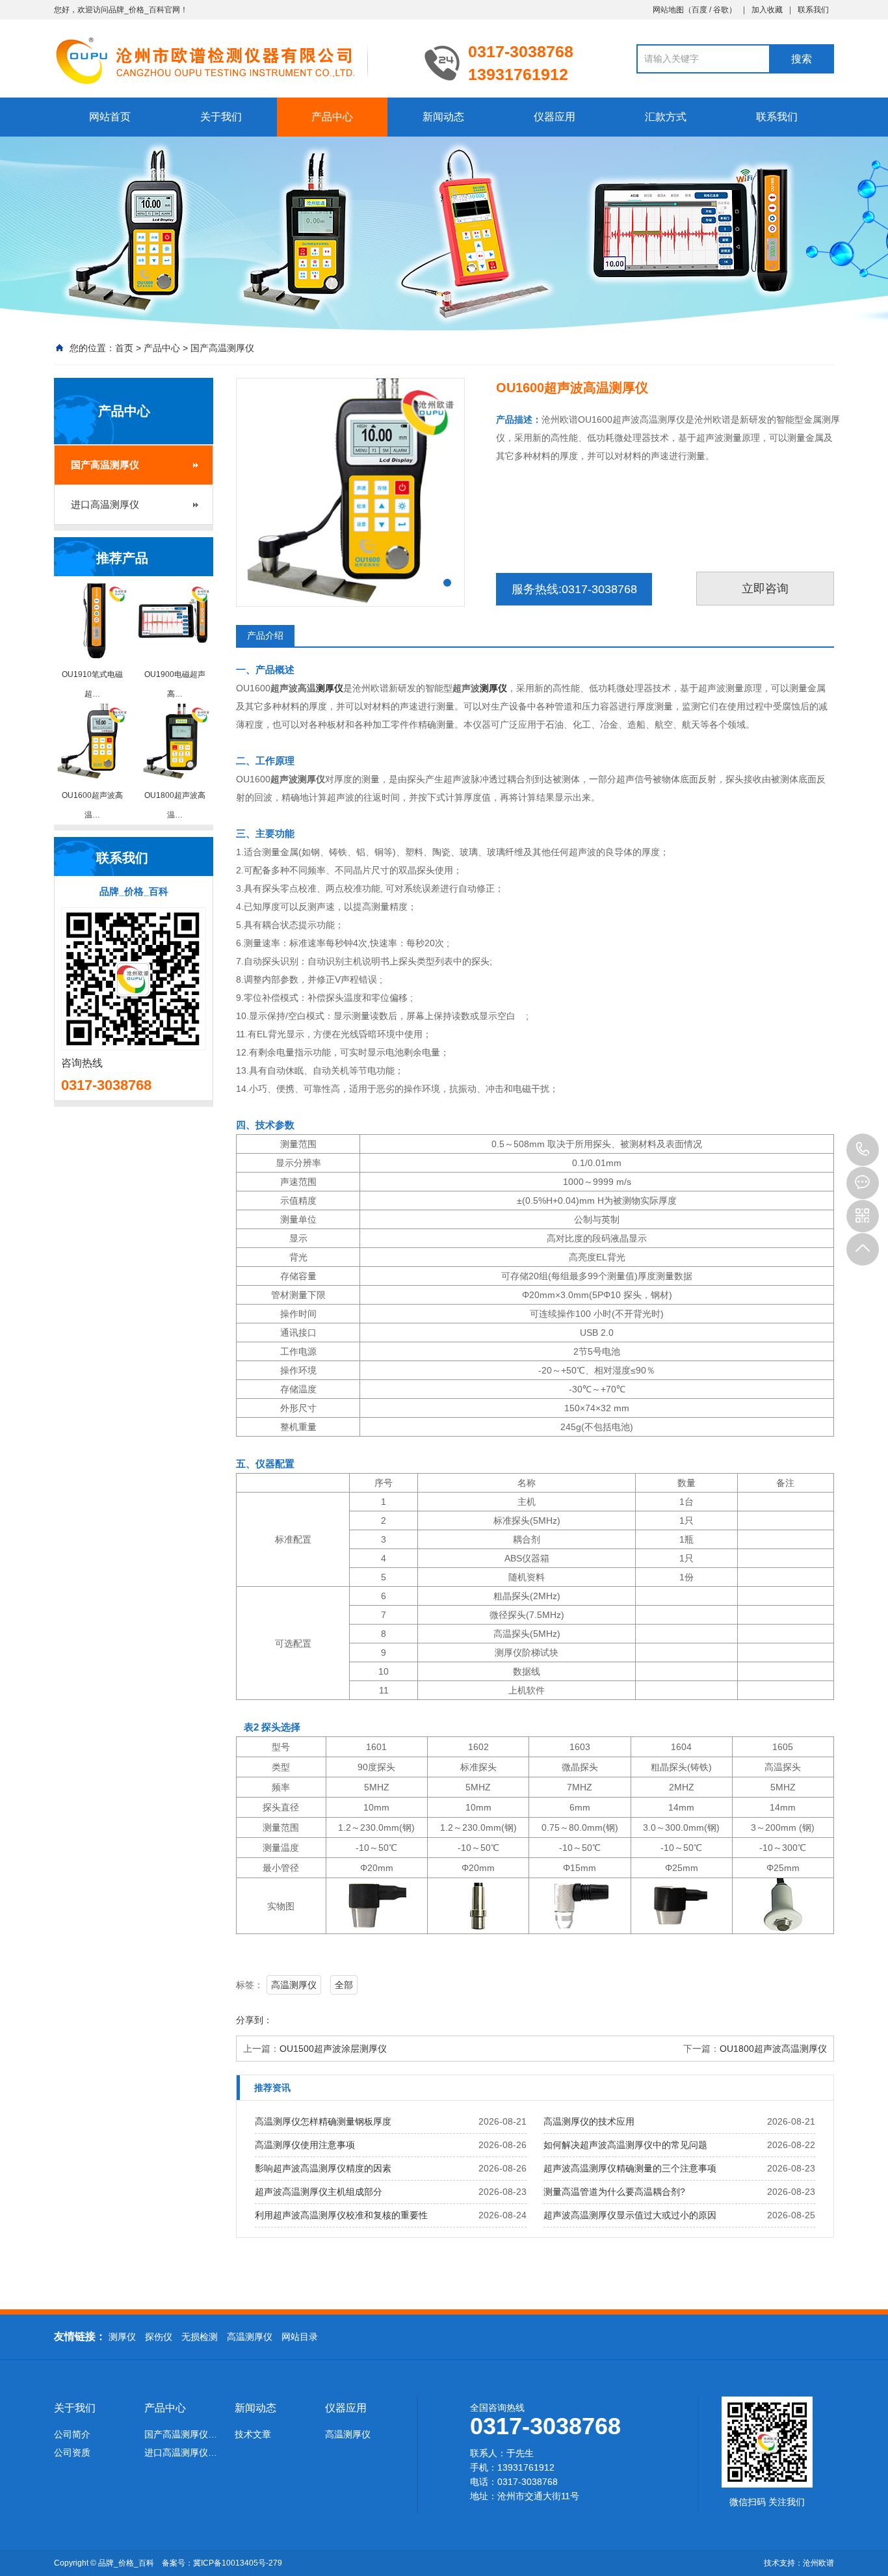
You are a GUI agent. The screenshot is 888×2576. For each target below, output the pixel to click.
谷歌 (721, 10)
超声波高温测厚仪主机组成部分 (319, 2192)
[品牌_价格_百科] (229, 60)
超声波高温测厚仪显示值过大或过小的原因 (630, 2215)
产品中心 (332, 117)
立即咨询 (765, 589)
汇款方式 (666, 117)
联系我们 (813, 10)
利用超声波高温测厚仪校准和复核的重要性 (341, 2215)
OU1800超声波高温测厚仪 (773, 2049)
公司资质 (72, 2452)
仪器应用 (555, 117)
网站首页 (110, 117)
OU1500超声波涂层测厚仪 (333, 2049)
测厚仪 (330, 688)
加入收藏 (767, 10)
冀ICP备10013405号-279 (238, 2563)
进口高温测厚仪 (105, 504)
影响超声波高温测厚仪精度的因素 (323, 2168)
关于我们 (221, 117)
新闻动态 (443, 117)
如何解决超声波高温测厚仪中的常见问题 (625, 2145)
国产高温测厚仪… (181, 2434)
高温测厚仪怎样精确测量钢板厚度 (323, 2121)
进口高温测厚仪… (181, 2452)
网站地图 (668, 10)
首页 (124, 348)
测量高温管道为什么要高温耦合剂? (614, 2192)
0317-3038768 (863, 1150)
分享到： (254, 2020)
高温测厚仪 (294, 1985)
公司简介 (72, 2434)
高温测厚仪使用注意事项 (305, 2145)
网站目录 (300, 2337)
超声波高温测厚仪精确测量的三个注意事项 (630, 2168)
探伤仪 (159, 2337)
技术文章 (253, 2434)
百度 (699, 10)
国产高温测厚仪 (222, 348)
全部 (344, 1985)
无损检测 (200, 2337)
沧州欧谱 (818, 2563)
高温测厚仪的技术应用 (589, 2121)
